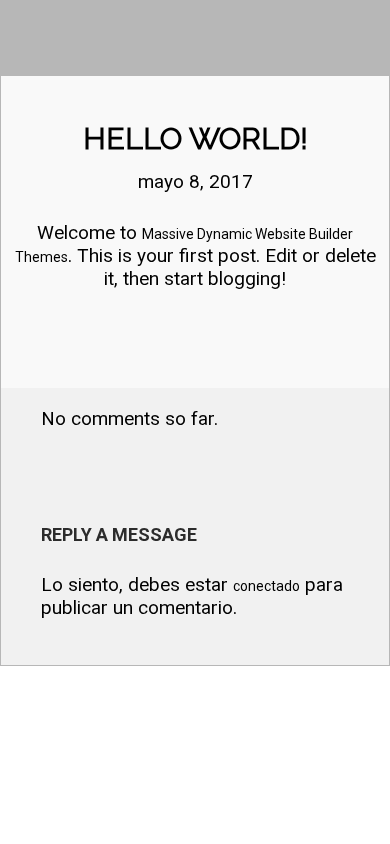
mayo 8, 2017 (195, 181)
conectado (266, 586)
